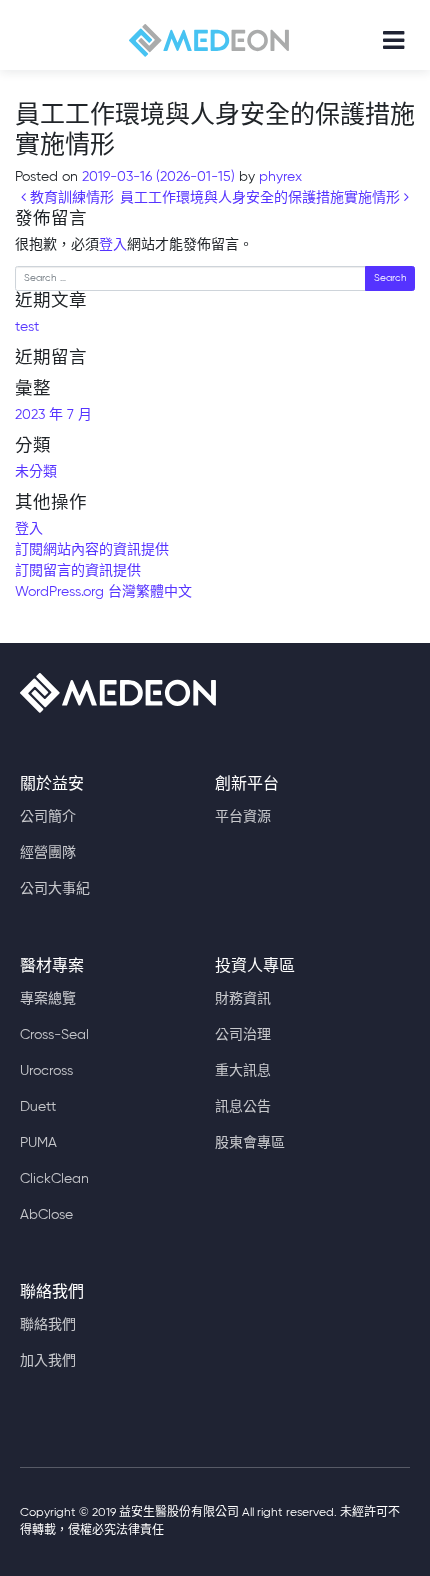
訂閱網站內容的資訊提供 (92, 550)
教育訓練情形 (70, 198)
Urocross (46, 1071)
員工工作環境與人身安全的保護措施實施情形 (262, 198)
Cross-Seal (54, 1035)
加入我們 (48, 1361)
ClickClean (54, 1179)
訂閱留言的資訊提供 (78, 571)
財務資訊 (243, 999)
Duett (38, 1107)
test (27, 327)
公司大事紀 (55, 889)
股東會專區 (250, 1143)
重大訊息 (243, 1071)
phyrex (278, 177)
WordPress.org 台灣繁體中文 (103, 592)
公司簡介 (48, 817)
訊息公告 (243, 1107)
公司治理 (243, 1035)
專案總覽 (48, 999)
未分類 (36, 472)
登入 (113, 245)
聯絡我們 (48, 1325)
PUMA (38, 1143)
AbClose (46, 1215)
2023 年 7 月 (53, 415)
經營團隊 (48, 853)
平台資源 (243, 817)
